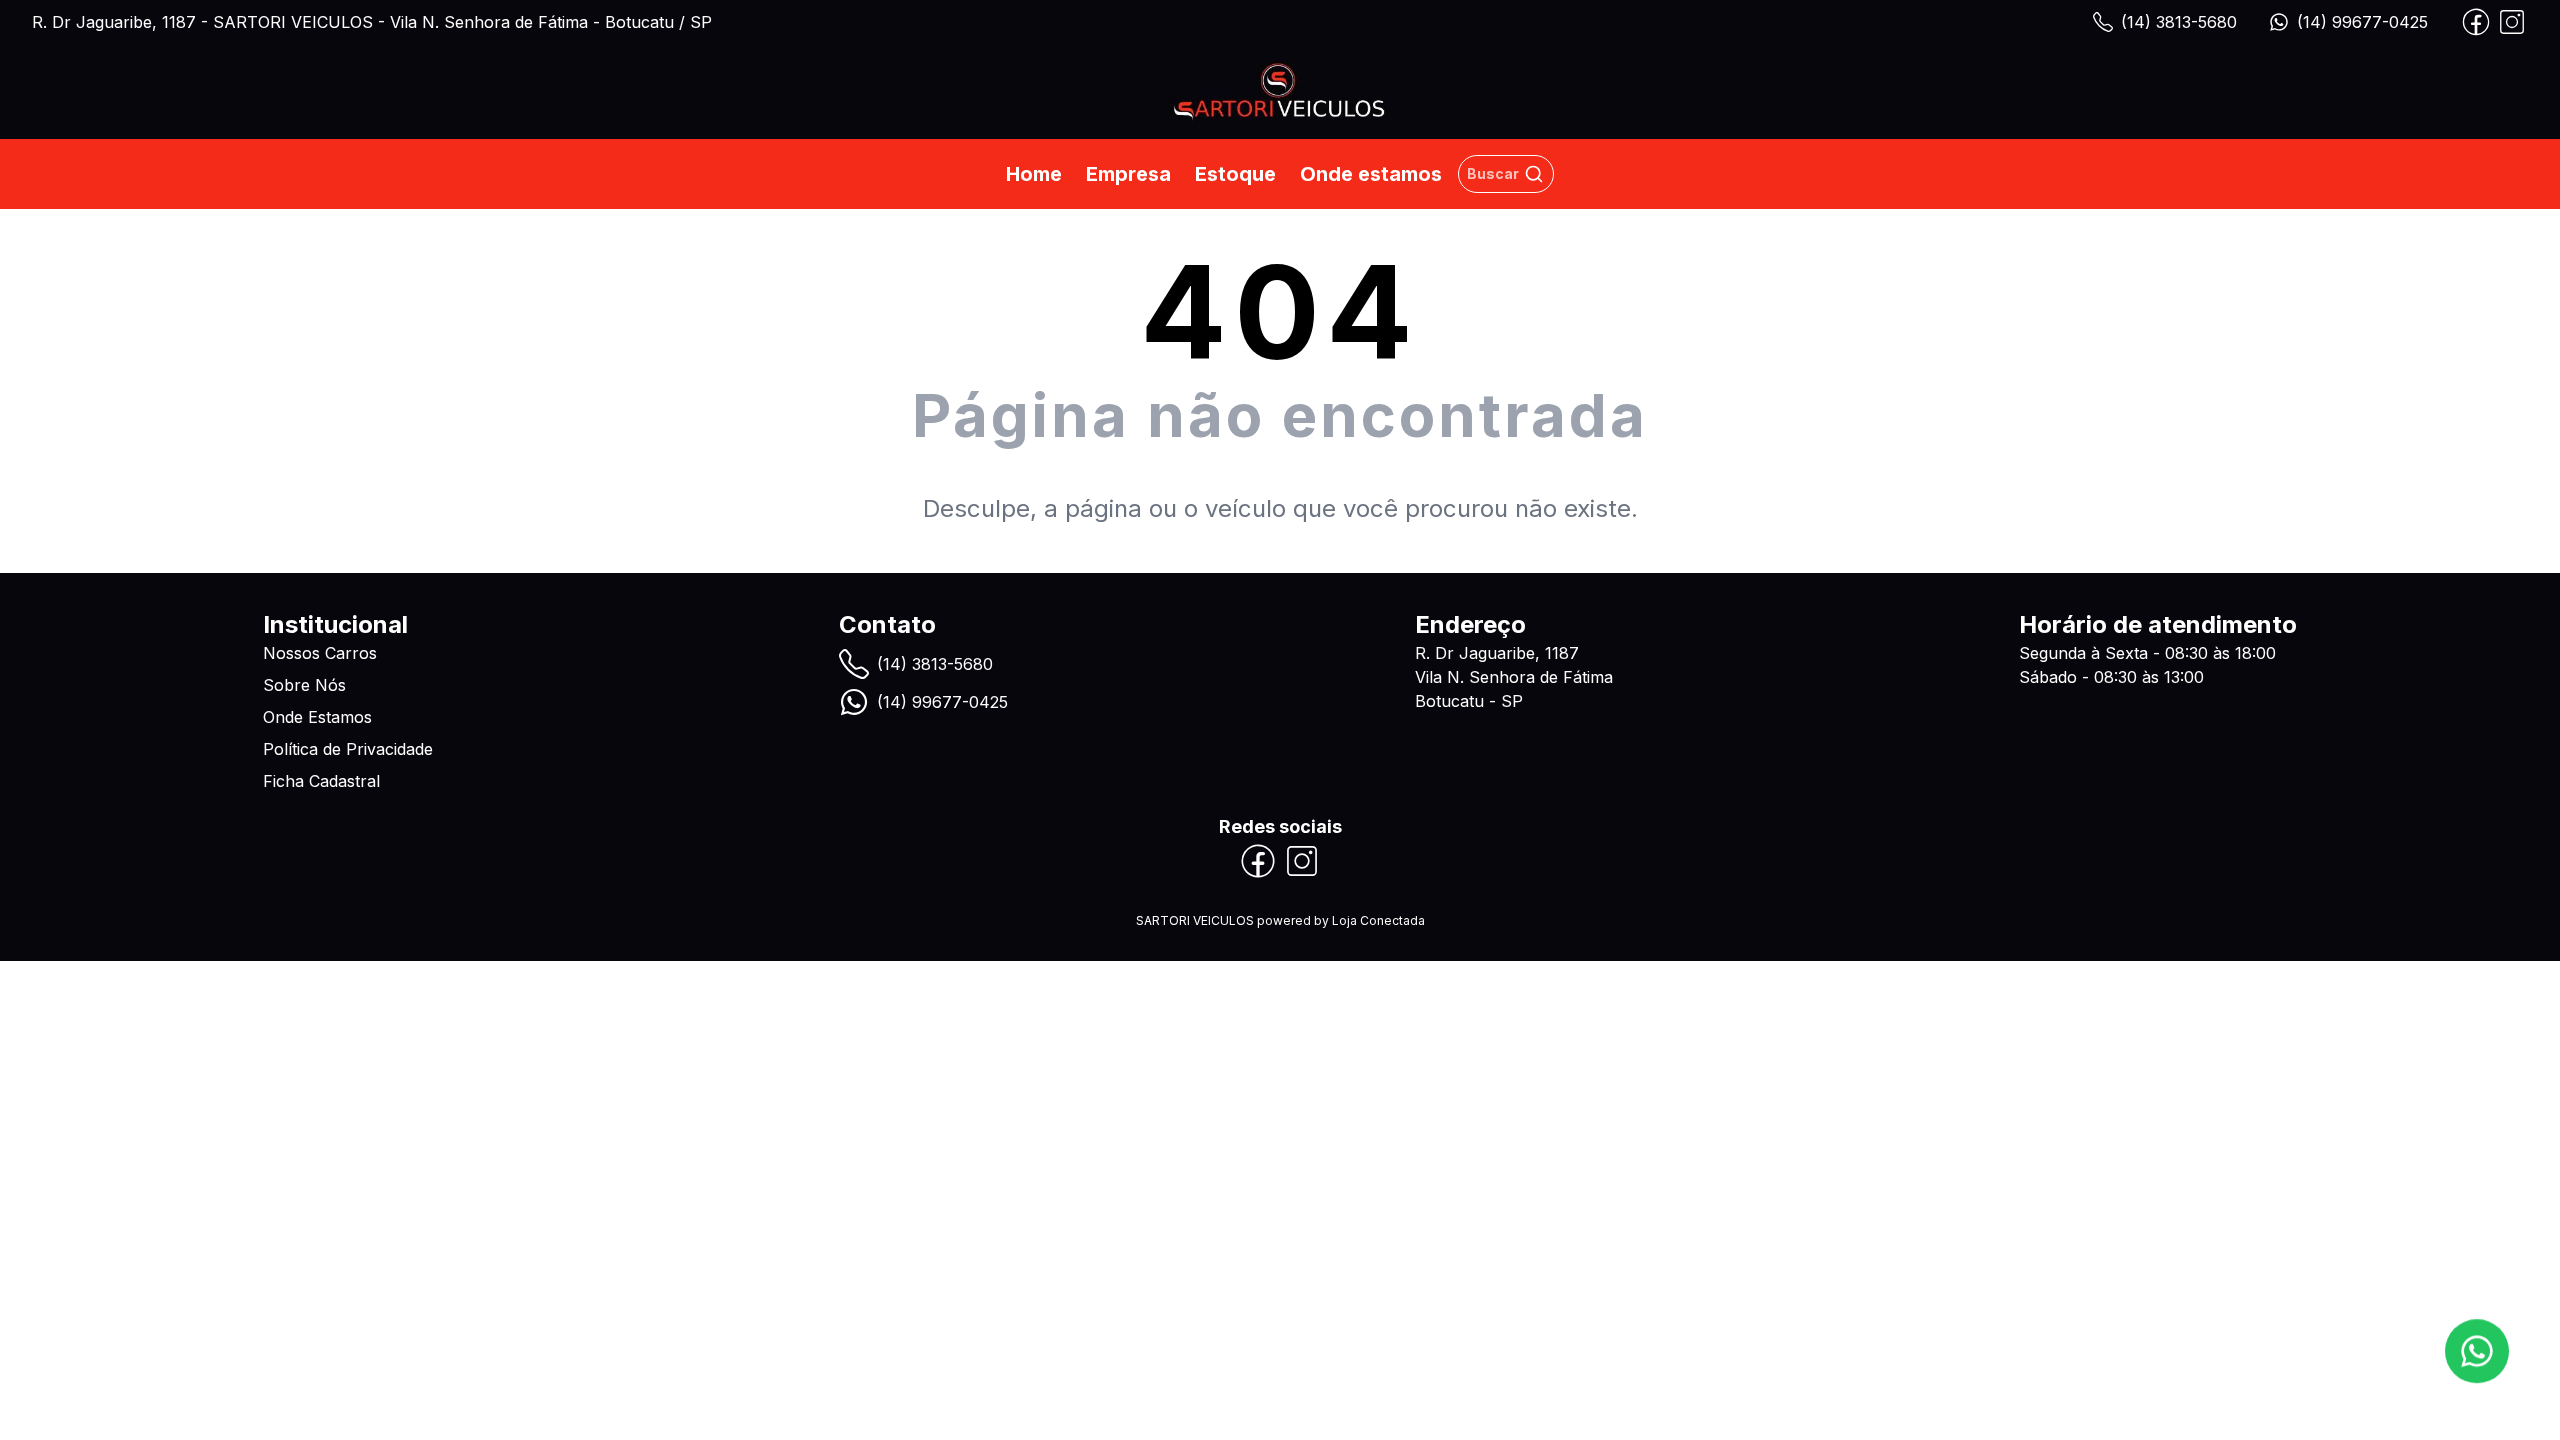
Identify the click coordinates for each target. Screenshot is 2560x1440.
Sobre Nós (304, 685)
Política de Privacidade (348, 749)
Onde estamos (1371, 174)
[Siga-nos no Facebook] (2476, 22)
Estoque (1235, 174)
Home (1034, 174)
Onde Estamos (317, 717)
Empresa (1128, 174)
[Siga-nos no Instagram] (2512, 22)
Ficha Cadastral (321, 781)
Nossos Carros (320, 653)
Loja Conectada (1378, 920)
